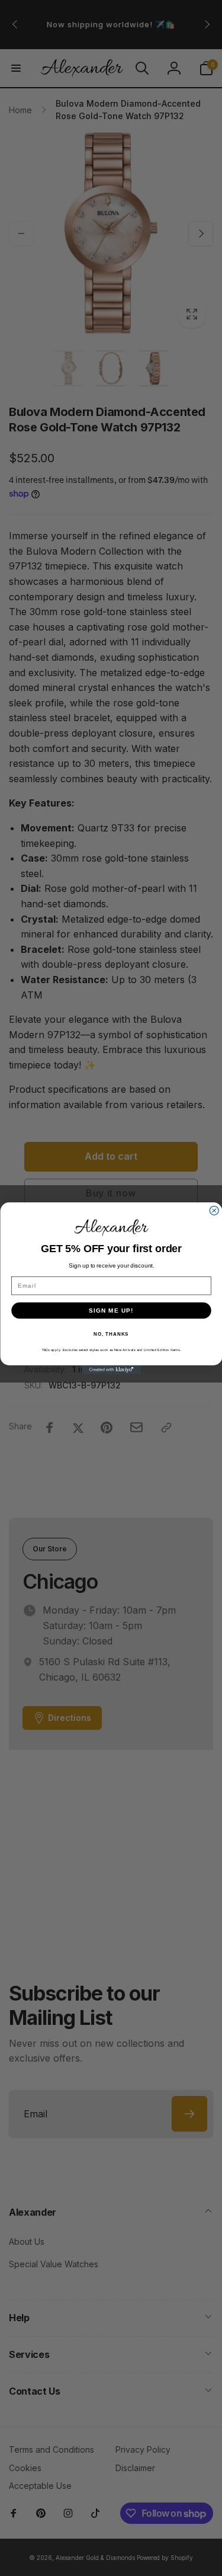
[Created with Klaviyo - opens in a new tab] (111, 1370)
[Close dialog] (214, 1210)
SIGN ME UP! (111, 1310)
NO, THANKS (111, 1334)
